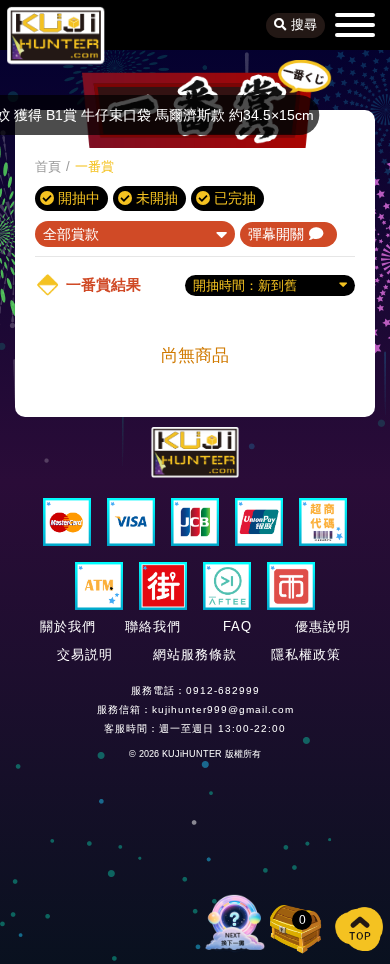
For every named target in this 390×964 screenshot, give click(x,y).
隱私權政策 (306, 654)
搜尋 (302, 25)
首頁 (48, 166)
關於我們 (68, 626)
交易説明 (85, 654)
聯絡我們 (153, 626)
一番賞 (94, 166)
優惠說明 (323, 626)
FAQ (237, 626)
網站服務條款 (195, 654)
